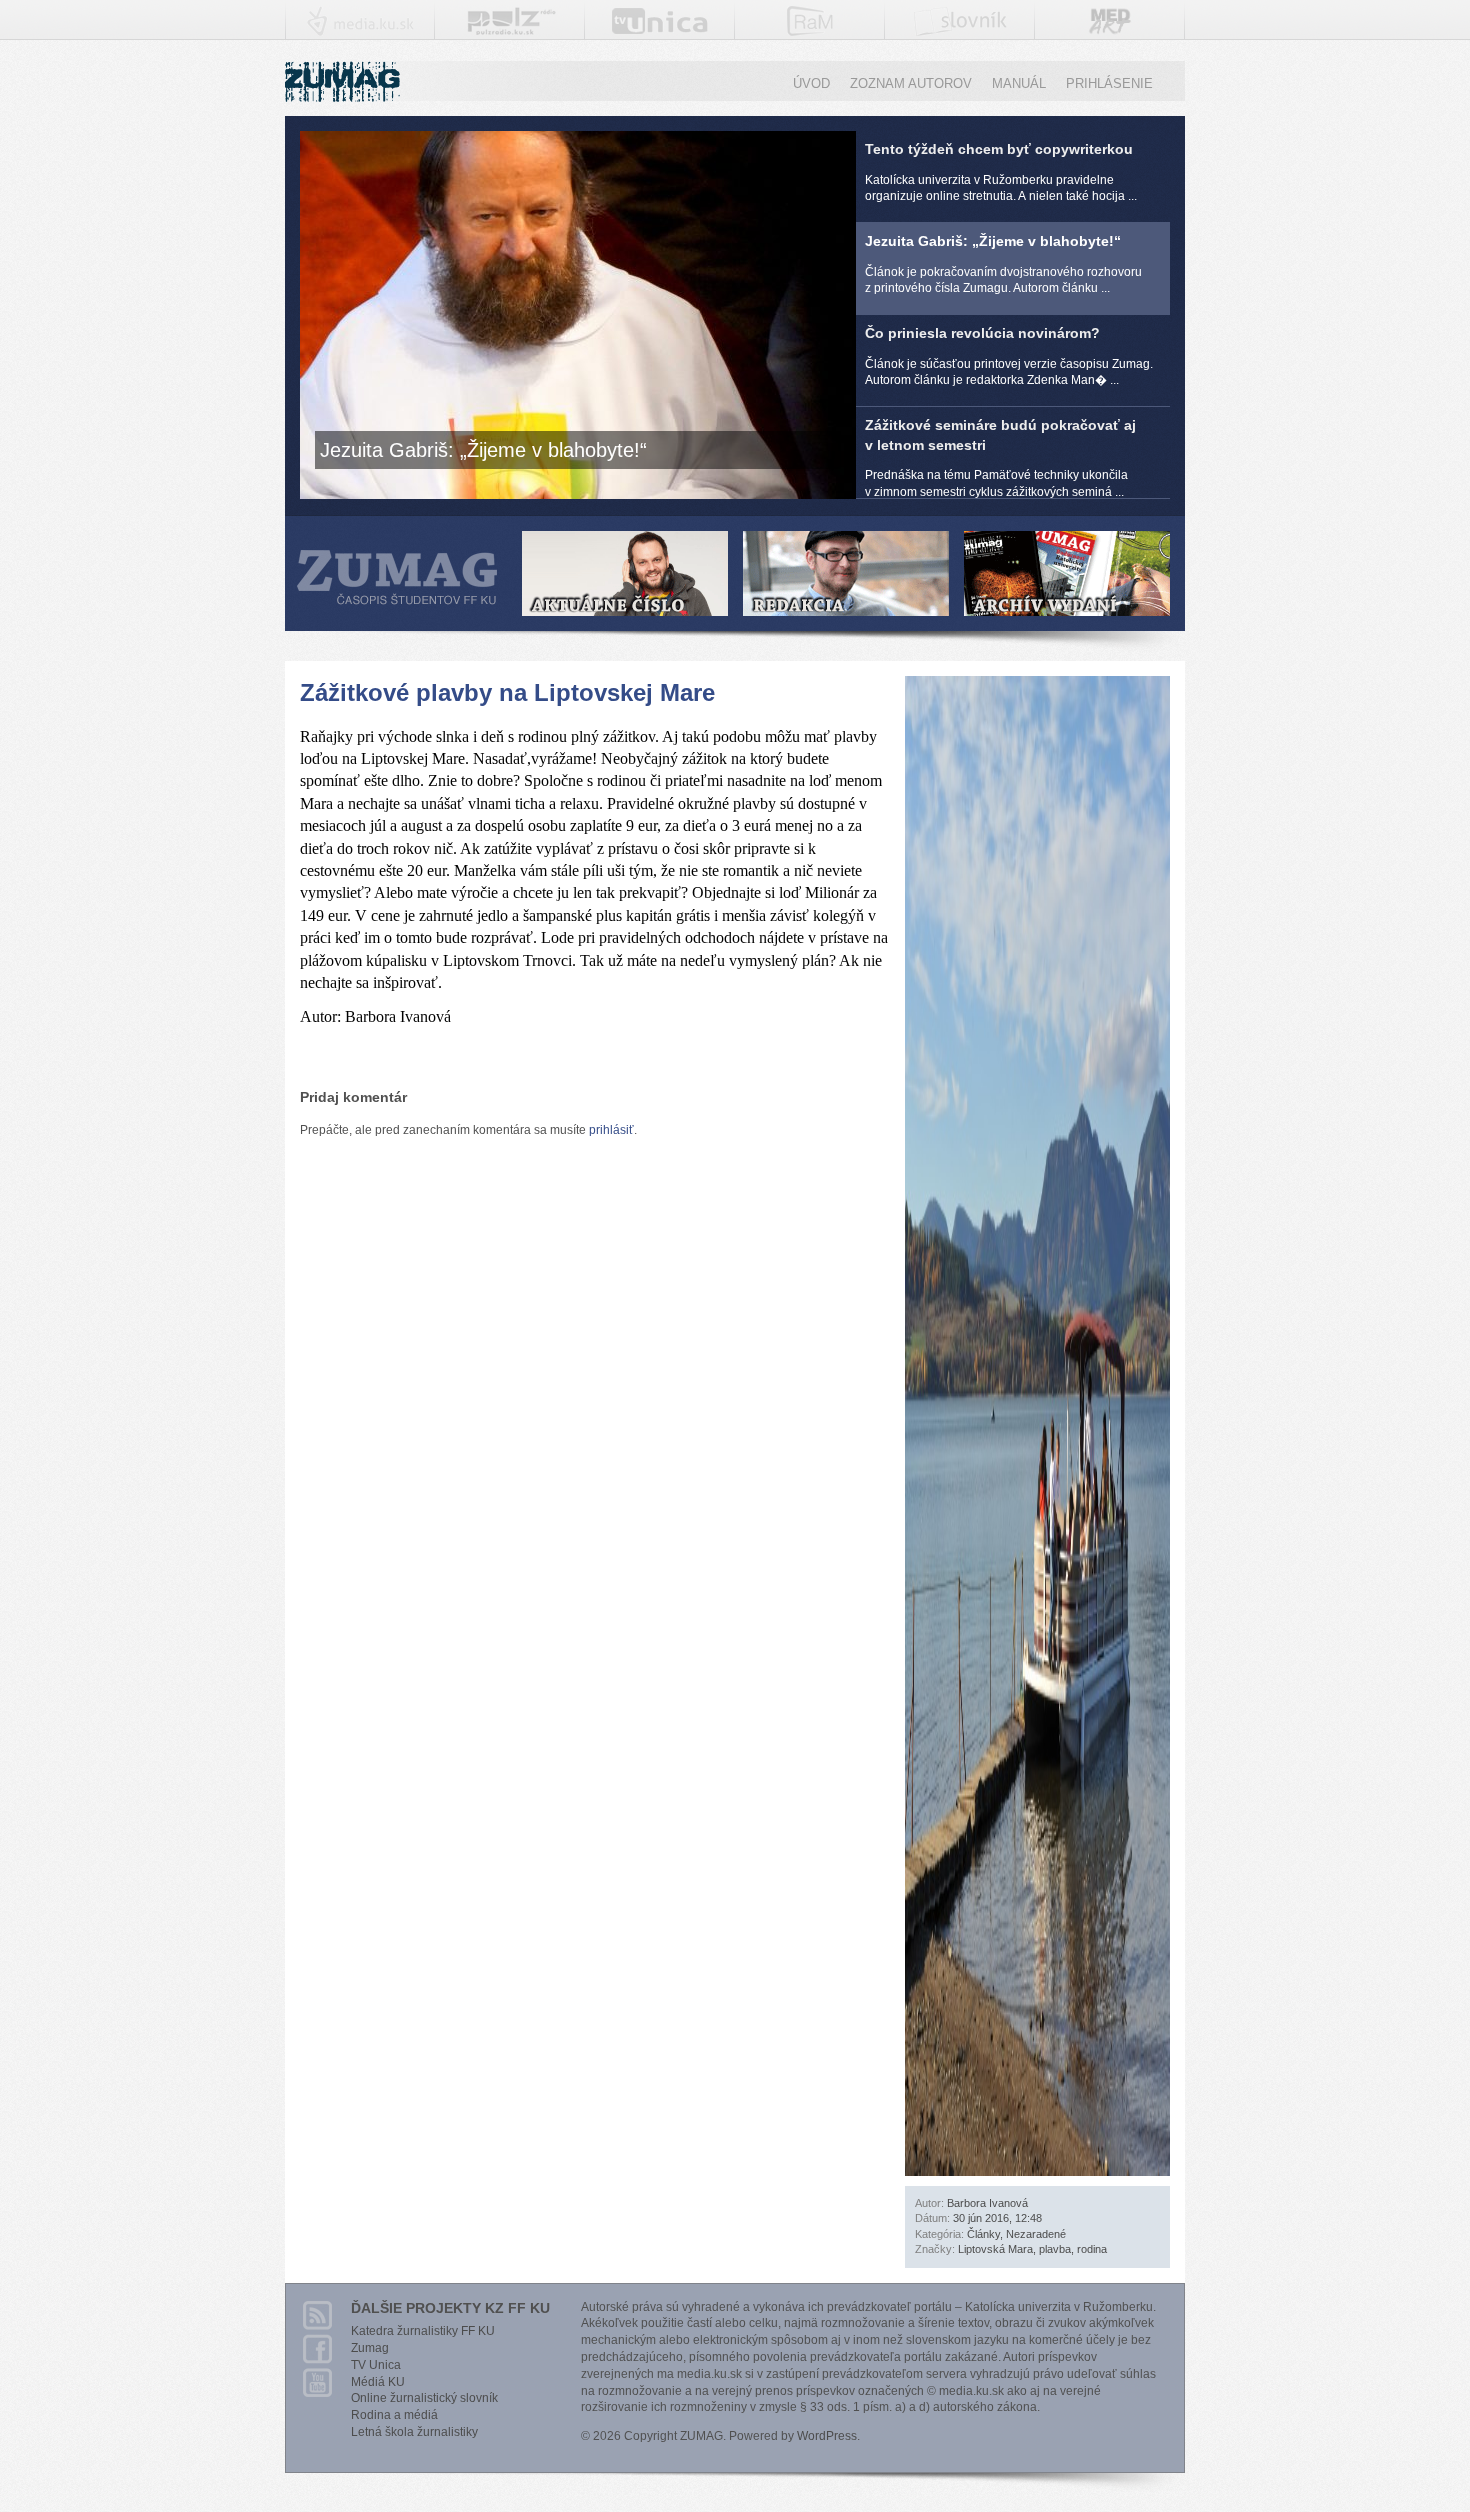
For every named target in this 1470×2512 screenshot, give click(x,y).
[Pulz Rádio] (510, 29)
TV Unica (376, 2365)
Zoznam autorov (911, 83)
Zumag (370, 2348)
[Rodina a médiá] (810, 28)
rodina (1092, 2249)
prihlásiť (611, 1130)
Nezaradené (1036, 2234)
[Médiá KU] (360, 28)
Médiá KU (378, 2382)
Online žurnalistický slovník (424, 2398)
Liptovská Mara (995, 2249)
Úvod (811, 83)
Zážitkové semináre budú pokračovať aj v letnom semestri (1000, 458)
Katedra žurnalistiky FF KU (423, 2331)
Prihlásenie (1109, 83)
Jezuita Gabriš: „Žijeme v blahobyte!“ (1003, 264)
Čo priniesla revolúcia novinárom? (1009, 356)
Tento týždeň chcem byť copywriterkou (1001, 172)
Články (983, 2234)
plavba (1055, 2249)
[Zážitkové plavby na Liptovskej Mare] (1037, 2167)
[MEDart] (1110, 34)
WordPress (827, 2436)
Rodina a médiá (394, 2415)
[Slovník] (960, 27)
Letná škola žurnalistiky (414, 2432)
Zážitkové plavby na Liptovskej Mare (507, 692)
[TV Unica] (660, 26)
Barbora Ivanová (987, 2203)
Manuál (1019, 83)
